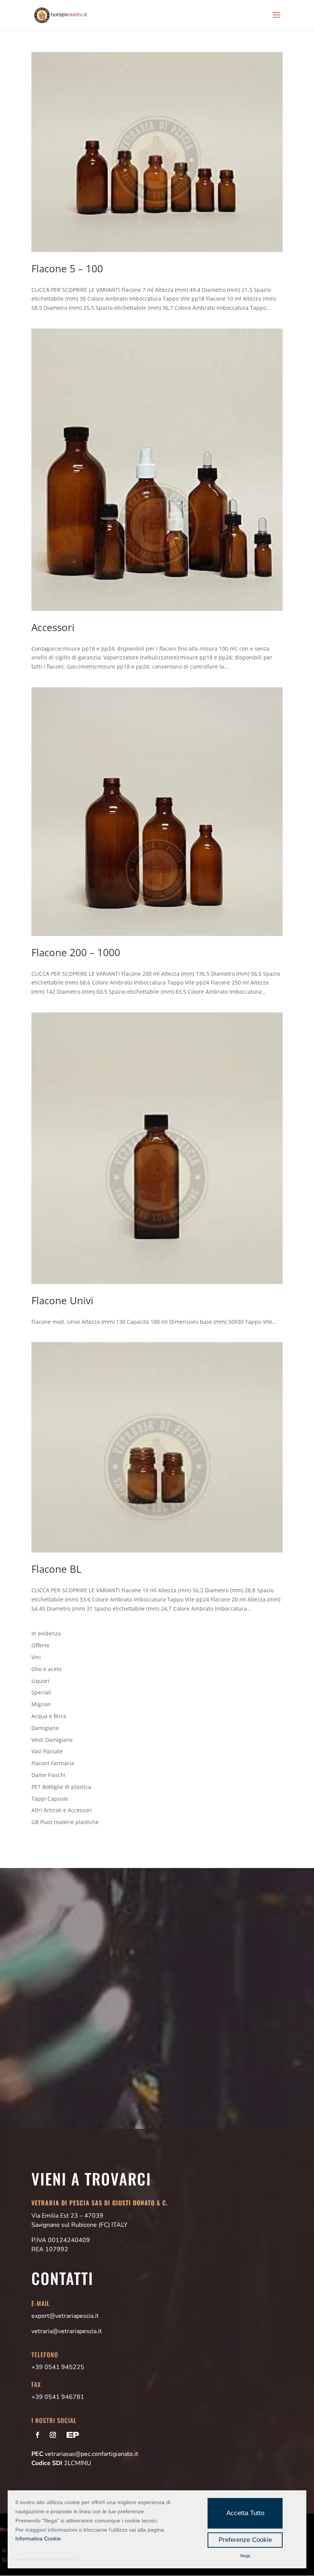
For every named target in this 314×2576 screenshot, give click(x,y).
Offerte (40, 1645)
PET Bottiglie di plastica (61, 1787)
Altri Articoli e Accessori (62, 1810)
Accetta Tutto (245, 2513)
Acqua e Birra (49, 1716)
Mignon (41, 1704)
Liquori (40, 1681)
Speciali (41, 1692)
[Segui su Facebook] (38, 2435)
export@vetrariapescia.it (65, 2316)
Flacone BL (56, 1569)
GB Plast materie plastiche (65, 1822)
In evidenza (46, 1633)
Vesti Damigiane (52, 1740)
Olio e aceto (47, 1669)
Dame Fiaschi (48, 1775)
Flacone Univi (62, 1300)
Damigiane (45, 1728)
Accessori (53, 627)
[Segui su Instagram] (53, 2435)
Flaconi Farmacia (53, 1763)
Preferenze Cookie (245, 2540)
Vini (36, 1657)
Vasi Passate (47, 1751)
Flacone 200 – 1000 (76, 952)
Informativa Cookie (38, 2539)
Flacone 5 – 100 (67, 269)
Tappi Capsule (50, 1799)
